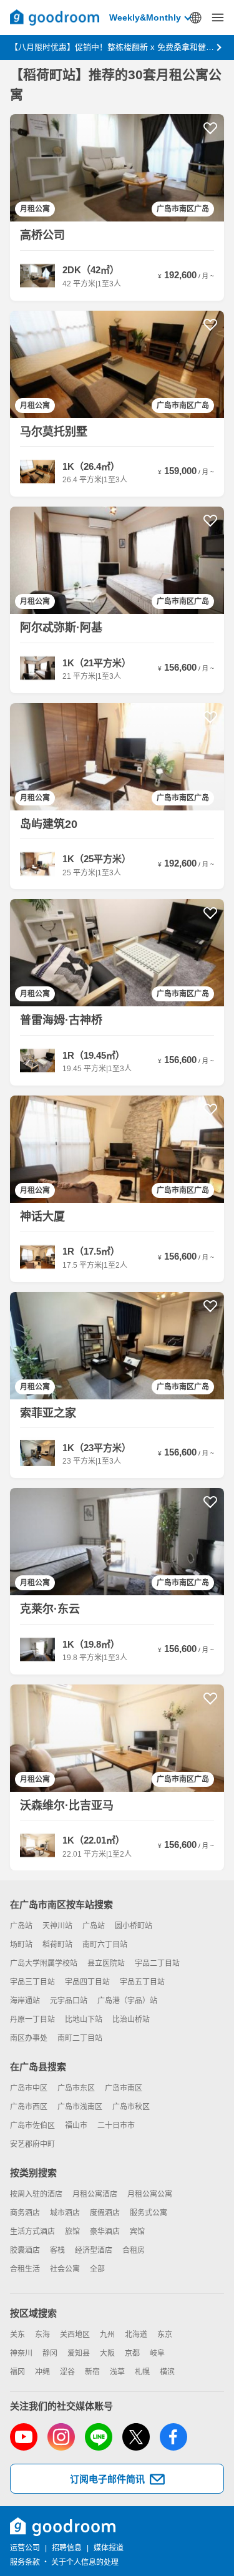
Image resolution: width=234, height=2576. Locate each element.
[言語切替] (195, 17)
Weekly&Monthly (145, 17)
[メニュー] (218, 17)
